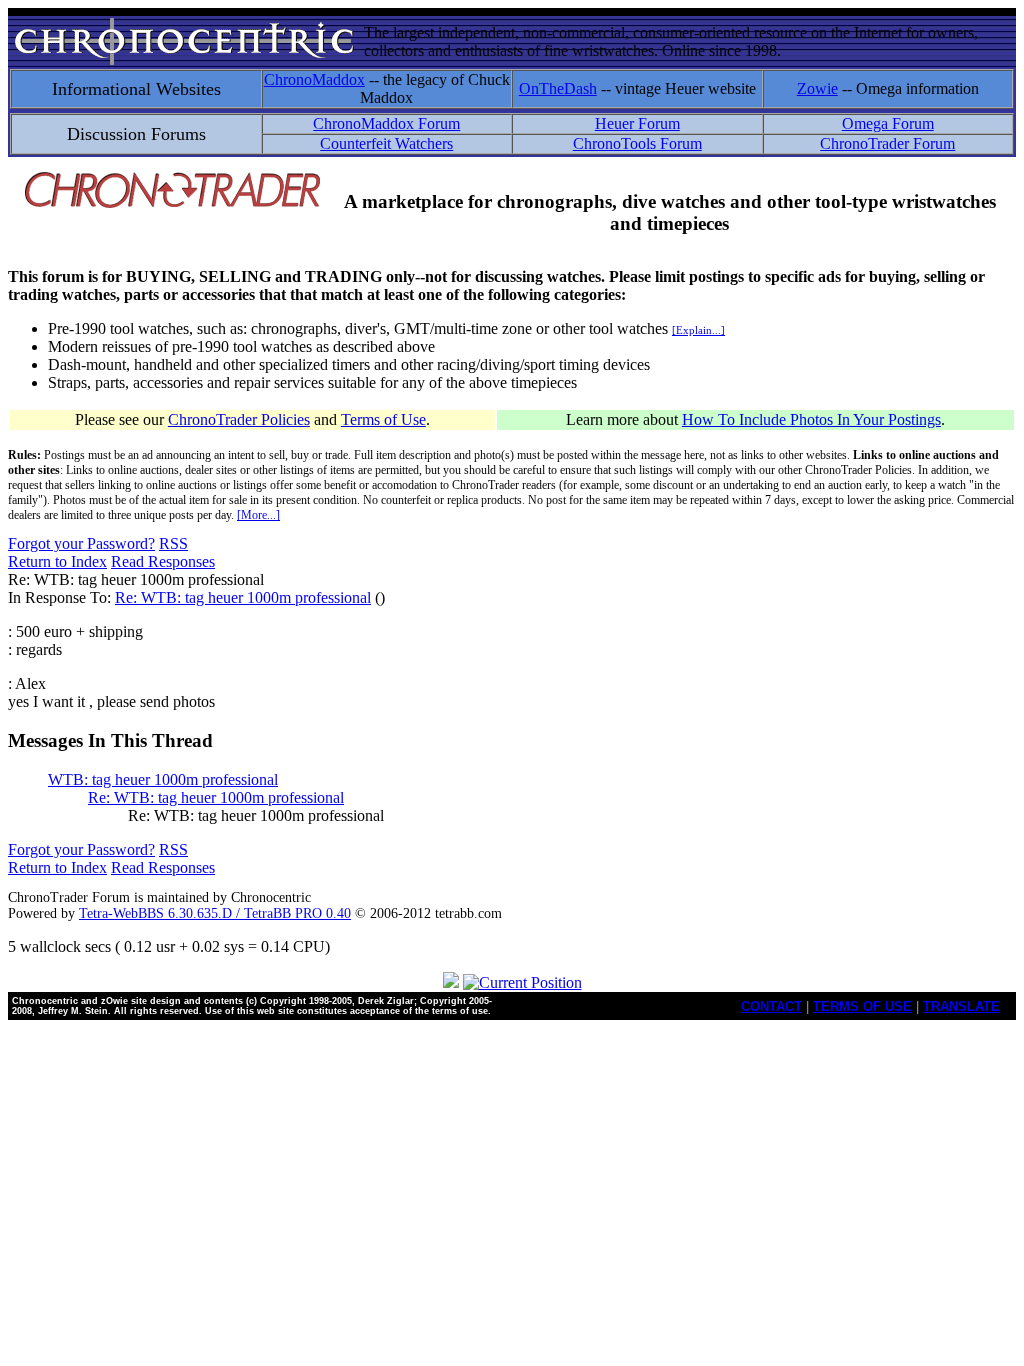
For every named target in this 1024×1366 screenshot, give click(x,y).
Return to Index (57, 561)
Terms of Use (383, 419)
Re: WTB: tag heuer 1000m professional (243, 597)
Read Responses (163, 561)
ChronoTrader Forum (887, 143)
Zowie (817, 88)
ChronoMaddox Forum (386, 123)
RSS (173, 543)
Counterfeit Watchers (386, 143)
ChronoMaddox (314, 79)
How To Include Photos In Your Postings (811, 419)
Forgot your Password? (81, 543)
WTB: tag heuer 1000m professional (163, 779)
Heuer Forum (637, 123)
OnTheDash (558, 88)
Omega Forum (888, 123)
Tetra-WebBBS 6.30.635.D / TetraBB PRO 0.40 (215, 913)
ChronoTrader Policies (239, 419)
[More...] (258, 515)
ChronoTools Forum (637, 143)
